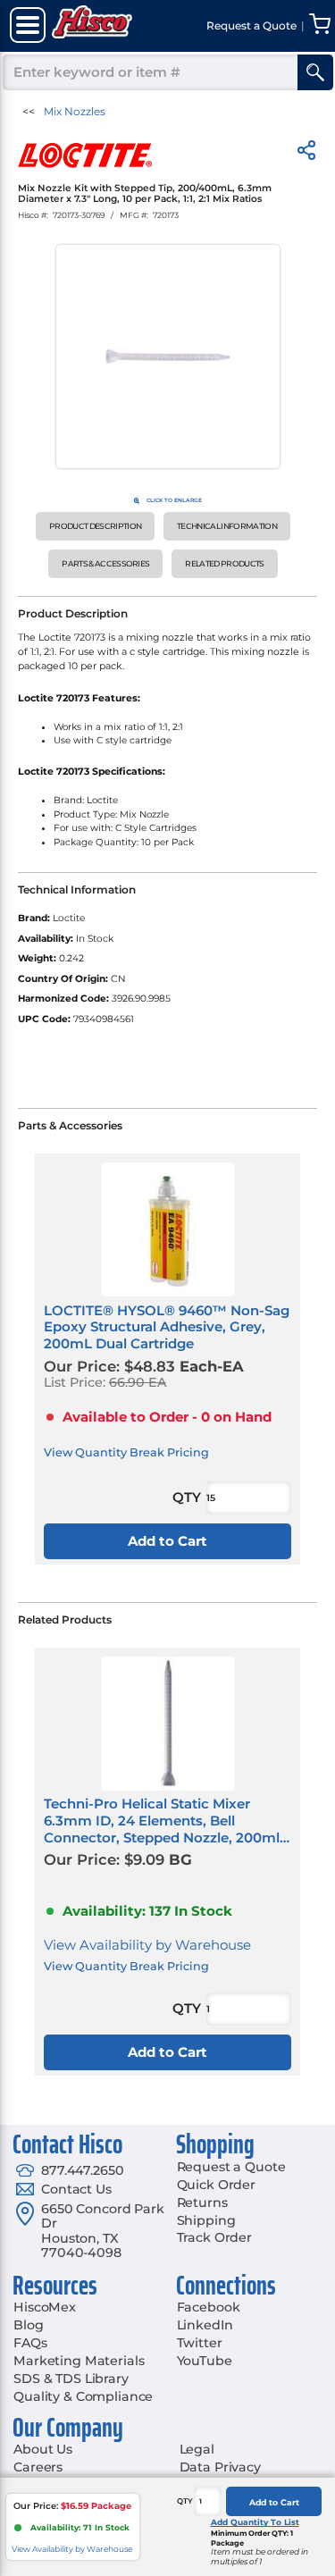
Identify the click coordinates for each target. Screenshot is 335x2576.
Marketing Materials (79, 2361)
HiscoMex (45, 2307)
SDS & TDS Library (71, 2379)
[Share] (306, 153)
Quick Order (216, 2185)
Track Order (214, 2237)
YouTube (205, 2361)
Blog (28, 2325)
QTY (185, 2501)
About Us (43, 2449)
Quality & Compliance (83, 2396)
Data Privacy (220, 2467)
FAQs (30, 2343)
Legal (197, 2449)
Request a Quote (231, 2167)
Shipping (206, 2220)
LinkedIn (205, 2325)
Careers (38, 2467)
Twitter (200, 2343)
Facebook (209, 2307)
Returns (202, 2203)
